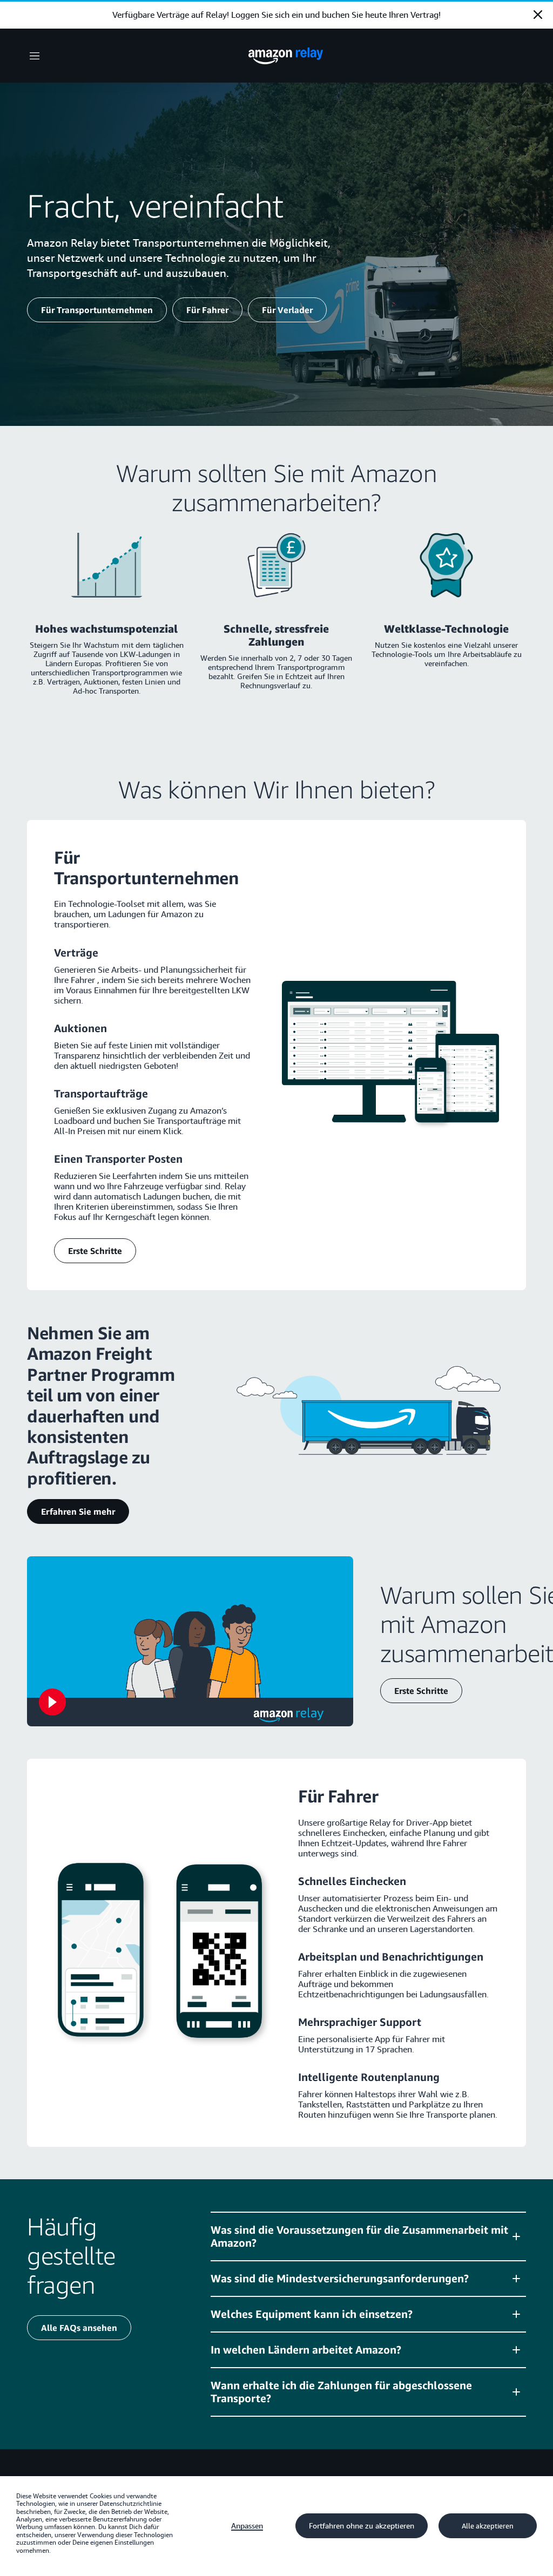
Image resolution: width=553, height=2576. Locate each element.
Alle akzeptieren (488, 2526)
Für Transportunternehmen (97, 310)
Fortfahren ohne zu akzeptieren (362, 2526)
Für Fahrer (207, 310)
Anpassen (247, 2526)
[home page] (286, 56)
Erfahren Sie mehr (78, 1511)
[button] (368, 2236)
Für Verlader (287, 310)
